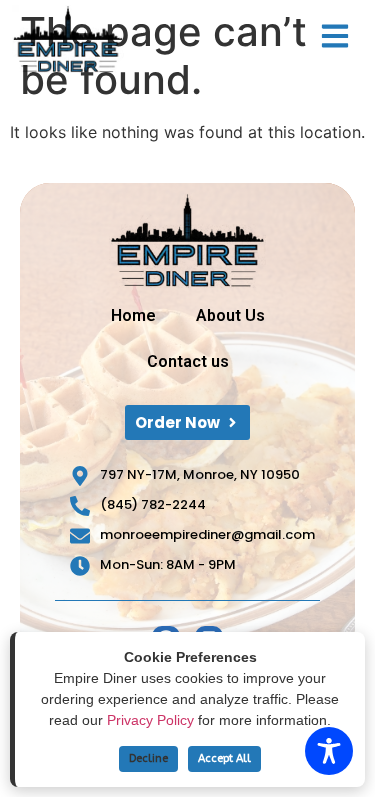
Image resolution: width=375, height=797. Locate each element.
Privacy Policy (150, 720)
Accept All (224, 758)
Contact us (188, 361)
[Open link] (335, 36)
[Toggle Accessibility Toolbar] (329, 751)
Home (133, 315)
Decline (148, 758)
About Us (230, 315)
